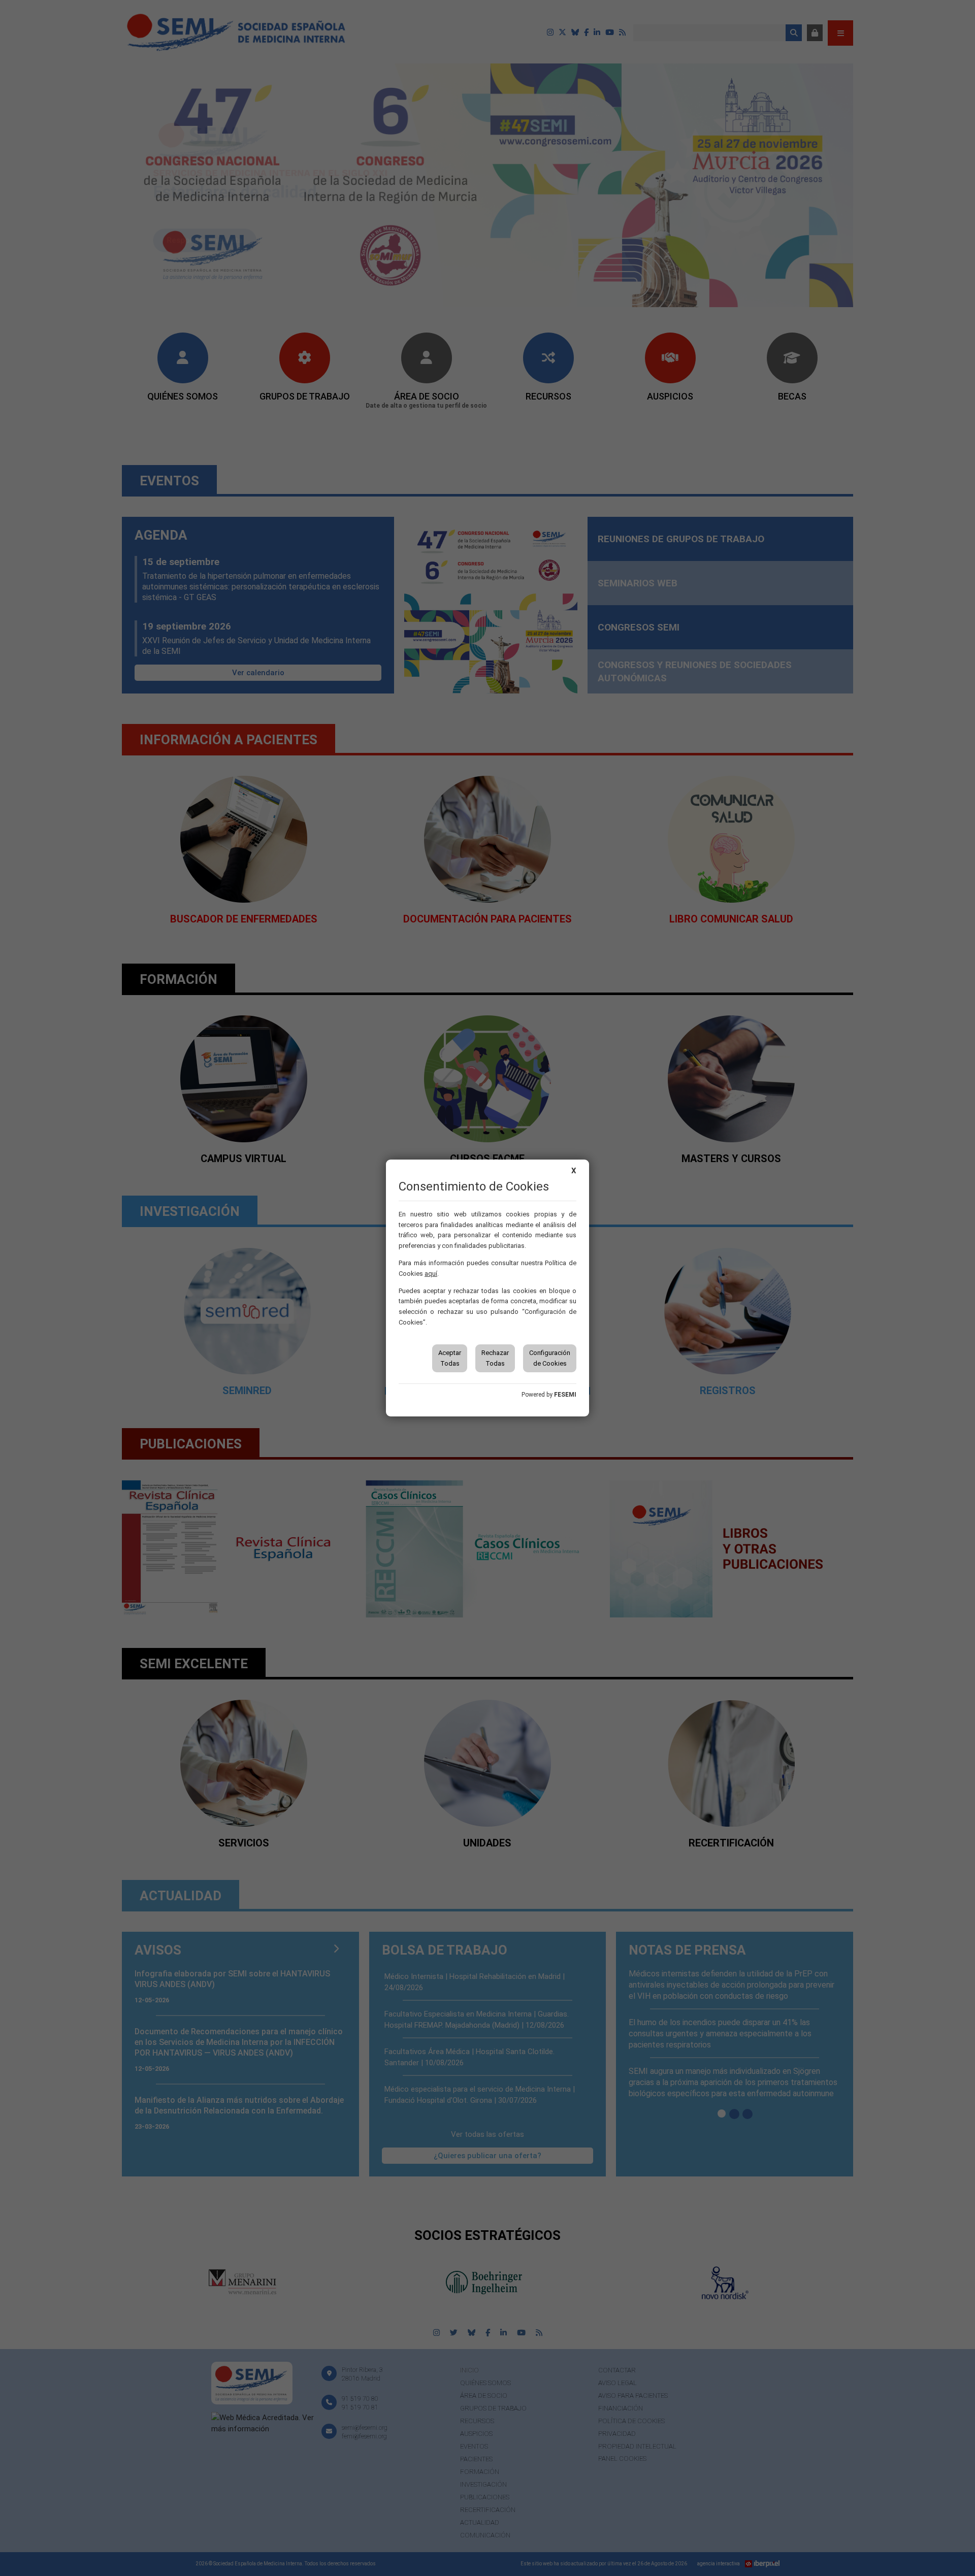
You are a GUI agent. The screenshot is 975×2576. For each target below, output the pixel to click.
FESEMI (565, 1395)
